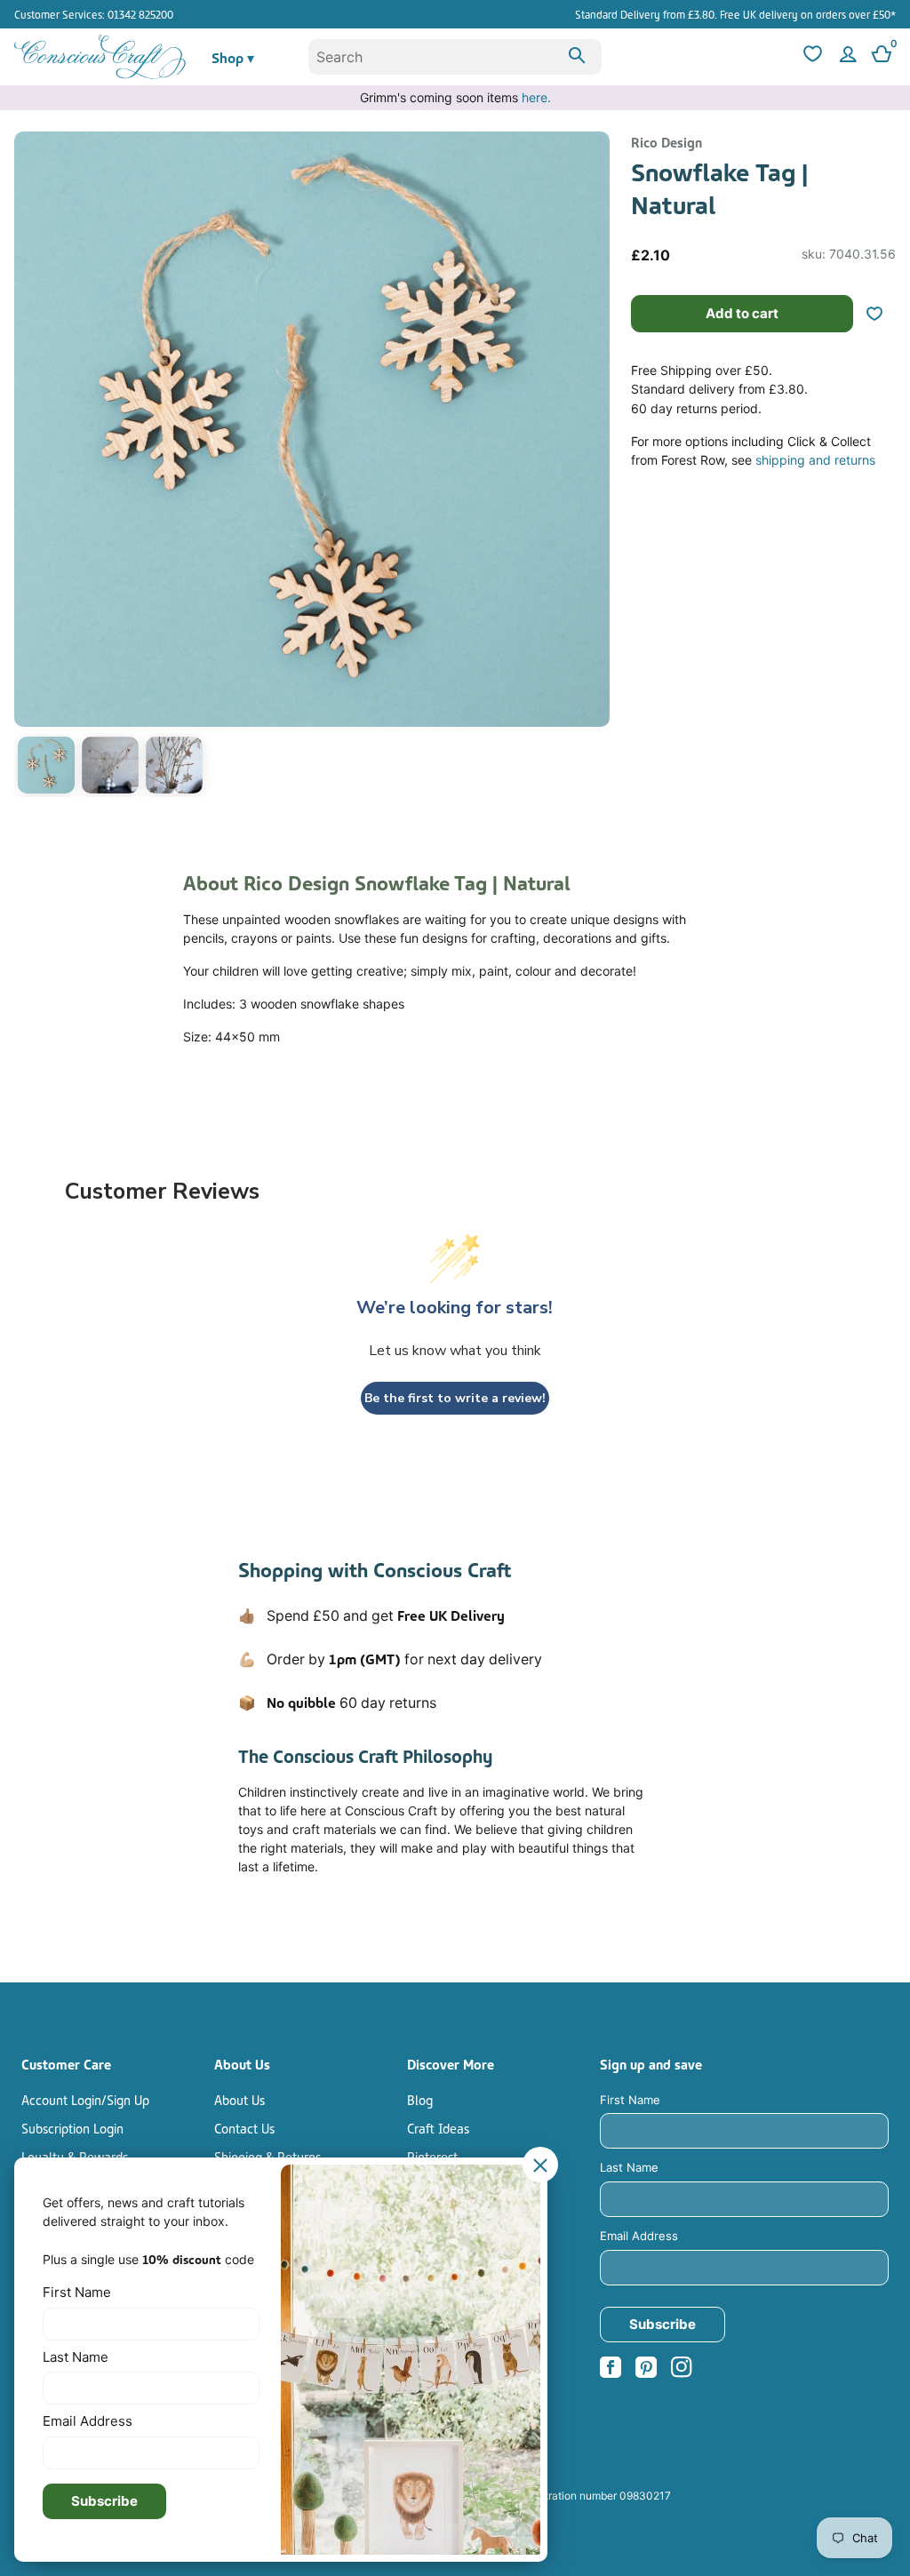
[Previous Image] (32, 467)
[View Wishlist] (810, 57)
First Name (630, 2100)
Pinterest (432, 2156)
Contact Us (244, 2127)
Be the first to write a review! (455, 1398)
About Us (239, 2099)
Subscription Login (72, 2127)
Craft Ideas (438, 2127)
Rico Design (667, 141)
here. (536, 97)
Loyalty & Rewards (75, 2156)
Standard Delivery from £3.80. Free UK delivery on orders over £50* (735, 14)
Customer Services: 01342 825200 (94, 14)
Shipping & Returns (267, 2156)
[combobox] (455, 57)
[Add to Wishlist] (882, 314)
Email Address (639, 2236)
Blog (420, 2099)
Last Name (629, 2167)
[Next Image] (592, 467)
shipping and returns (815, 460)
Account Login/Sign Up (85, 2099)
